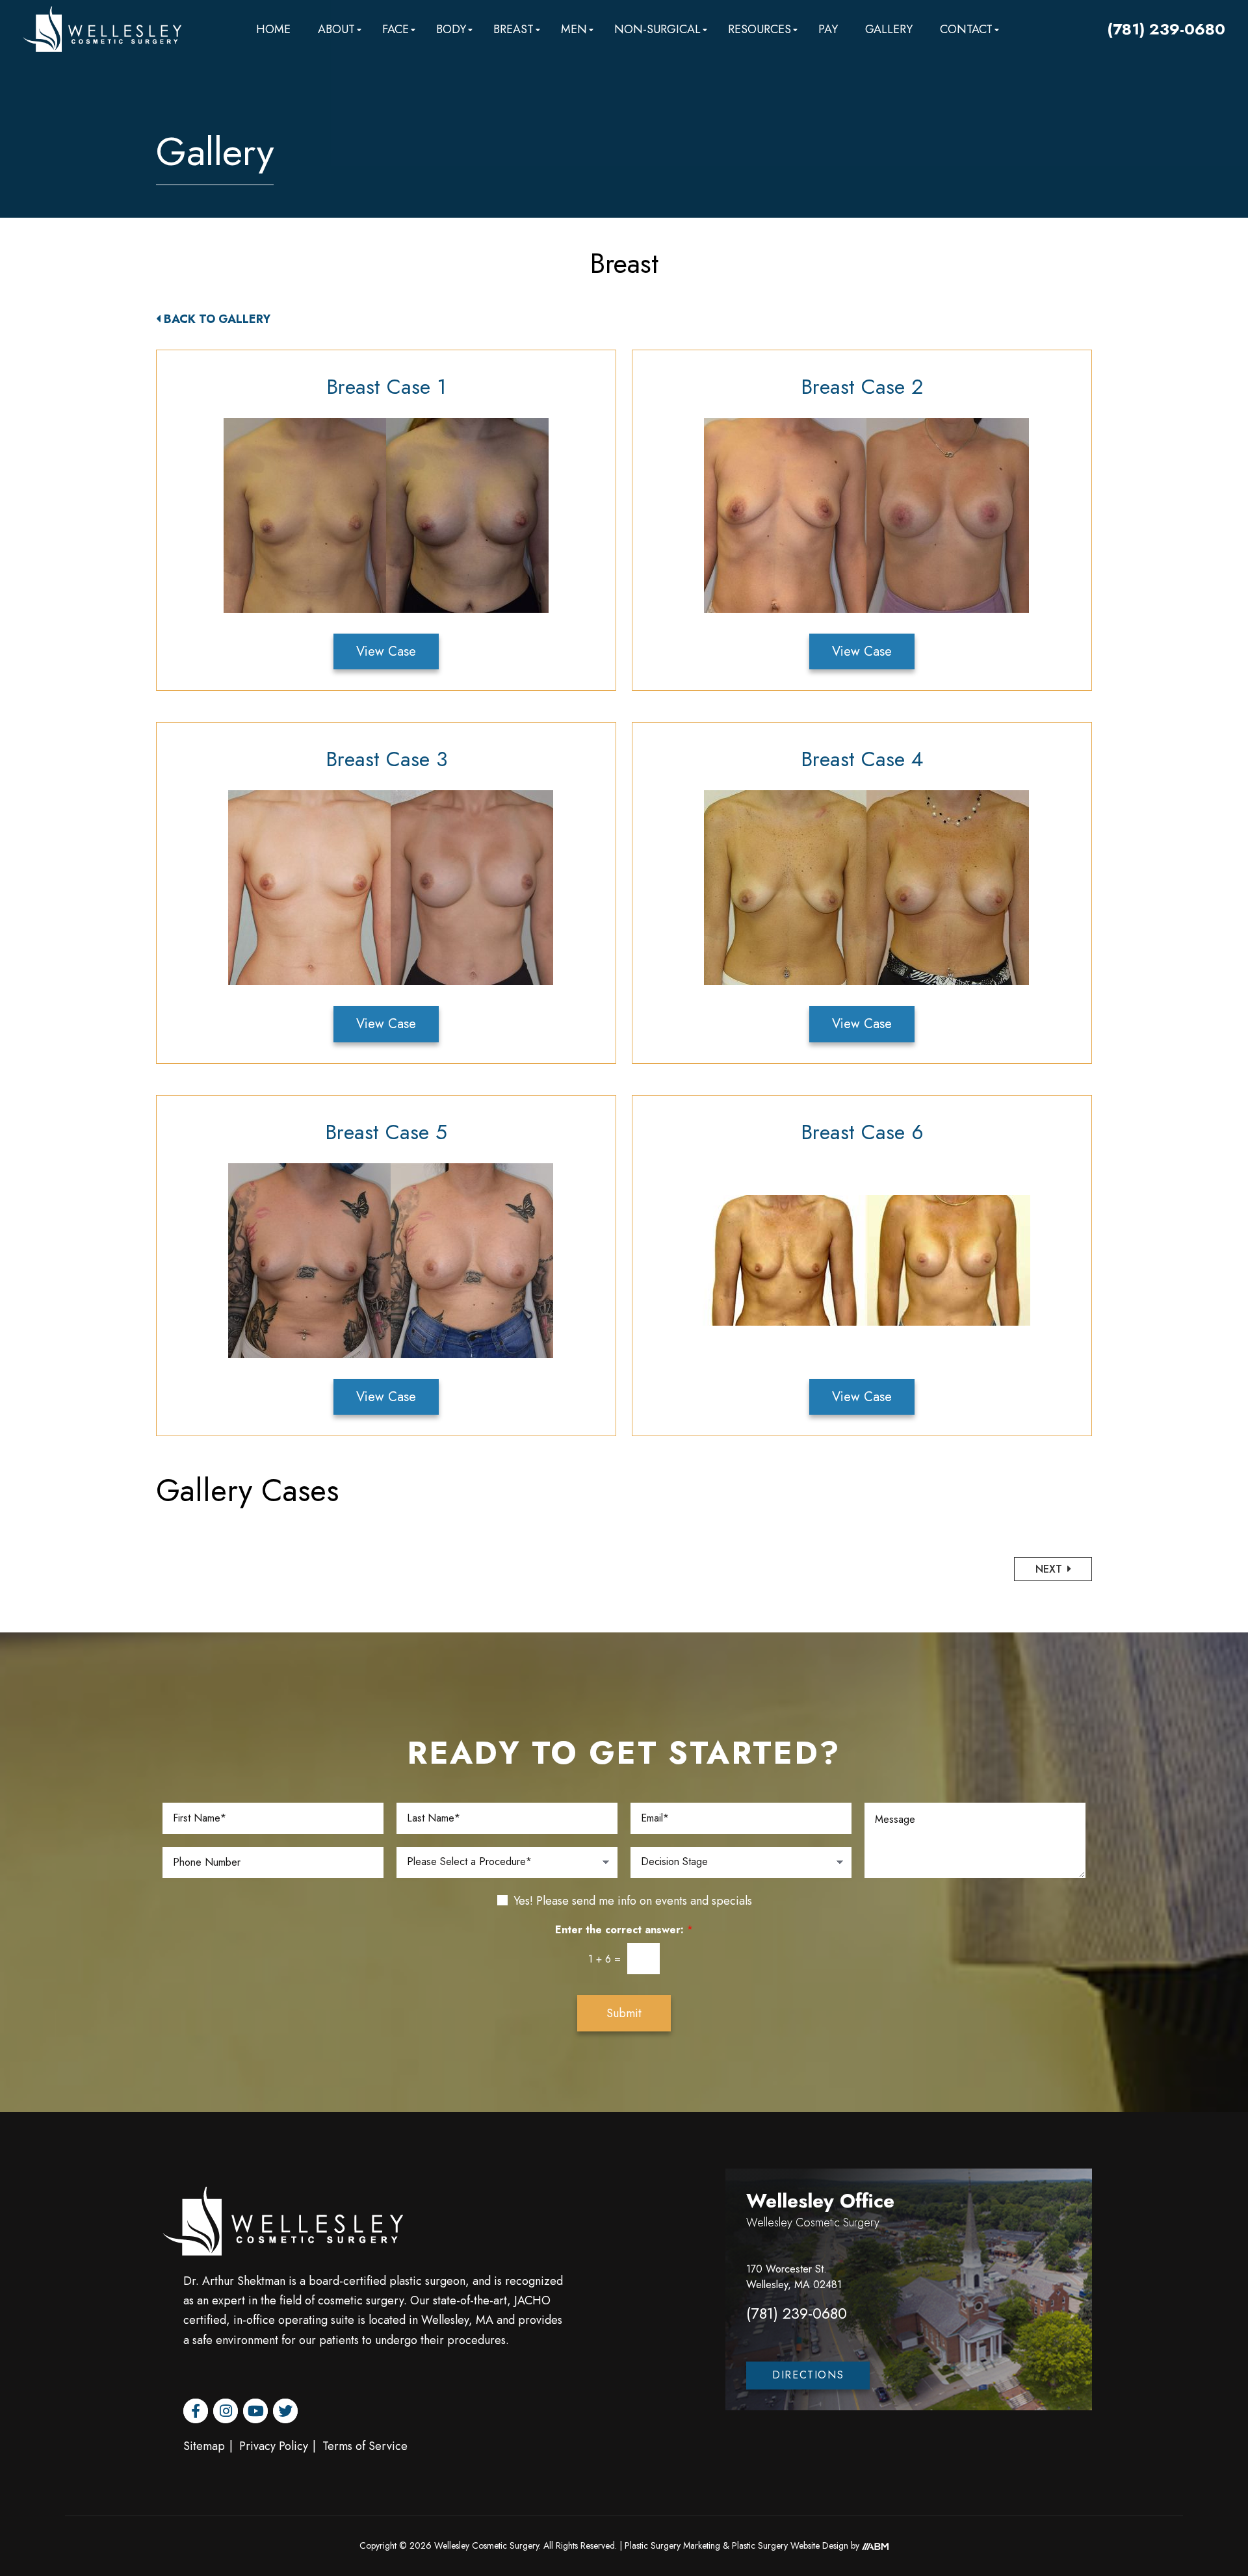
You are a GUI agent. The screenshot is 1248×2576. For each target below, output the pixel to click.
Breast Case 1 (386, 387)
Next (1050, 1569)
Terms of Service (365, 2446)
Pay (828, 29)
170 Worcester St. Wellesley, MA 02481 (794, 2277)
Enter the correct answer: (624, 1930)
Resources (760, 29)
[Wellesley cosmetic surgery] (102, 29)
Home (273, 29)
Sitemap (204, 2446)
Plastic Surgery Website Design (790, 2545)
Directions (808, 2375)
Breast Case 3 (386, 759)
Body (451, 29)
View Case (386, 651)
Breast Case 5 (386, 1132)
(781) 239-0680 (1166, 29)
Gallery (889, 29)
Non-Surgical (657, 29)
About (336, 29)
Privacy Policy (274, 2446)
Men (574, 29)
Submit (624, 2013)
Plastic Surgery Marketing (672, 2545)
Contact (966, 29)
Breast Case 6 (862, 1132)
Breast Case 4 (862, 759)
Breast (513, 29)
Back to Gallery (217, 319)
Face (396, 29)
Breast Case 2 (862, 387)
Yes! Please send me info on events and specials (633, 1901)
